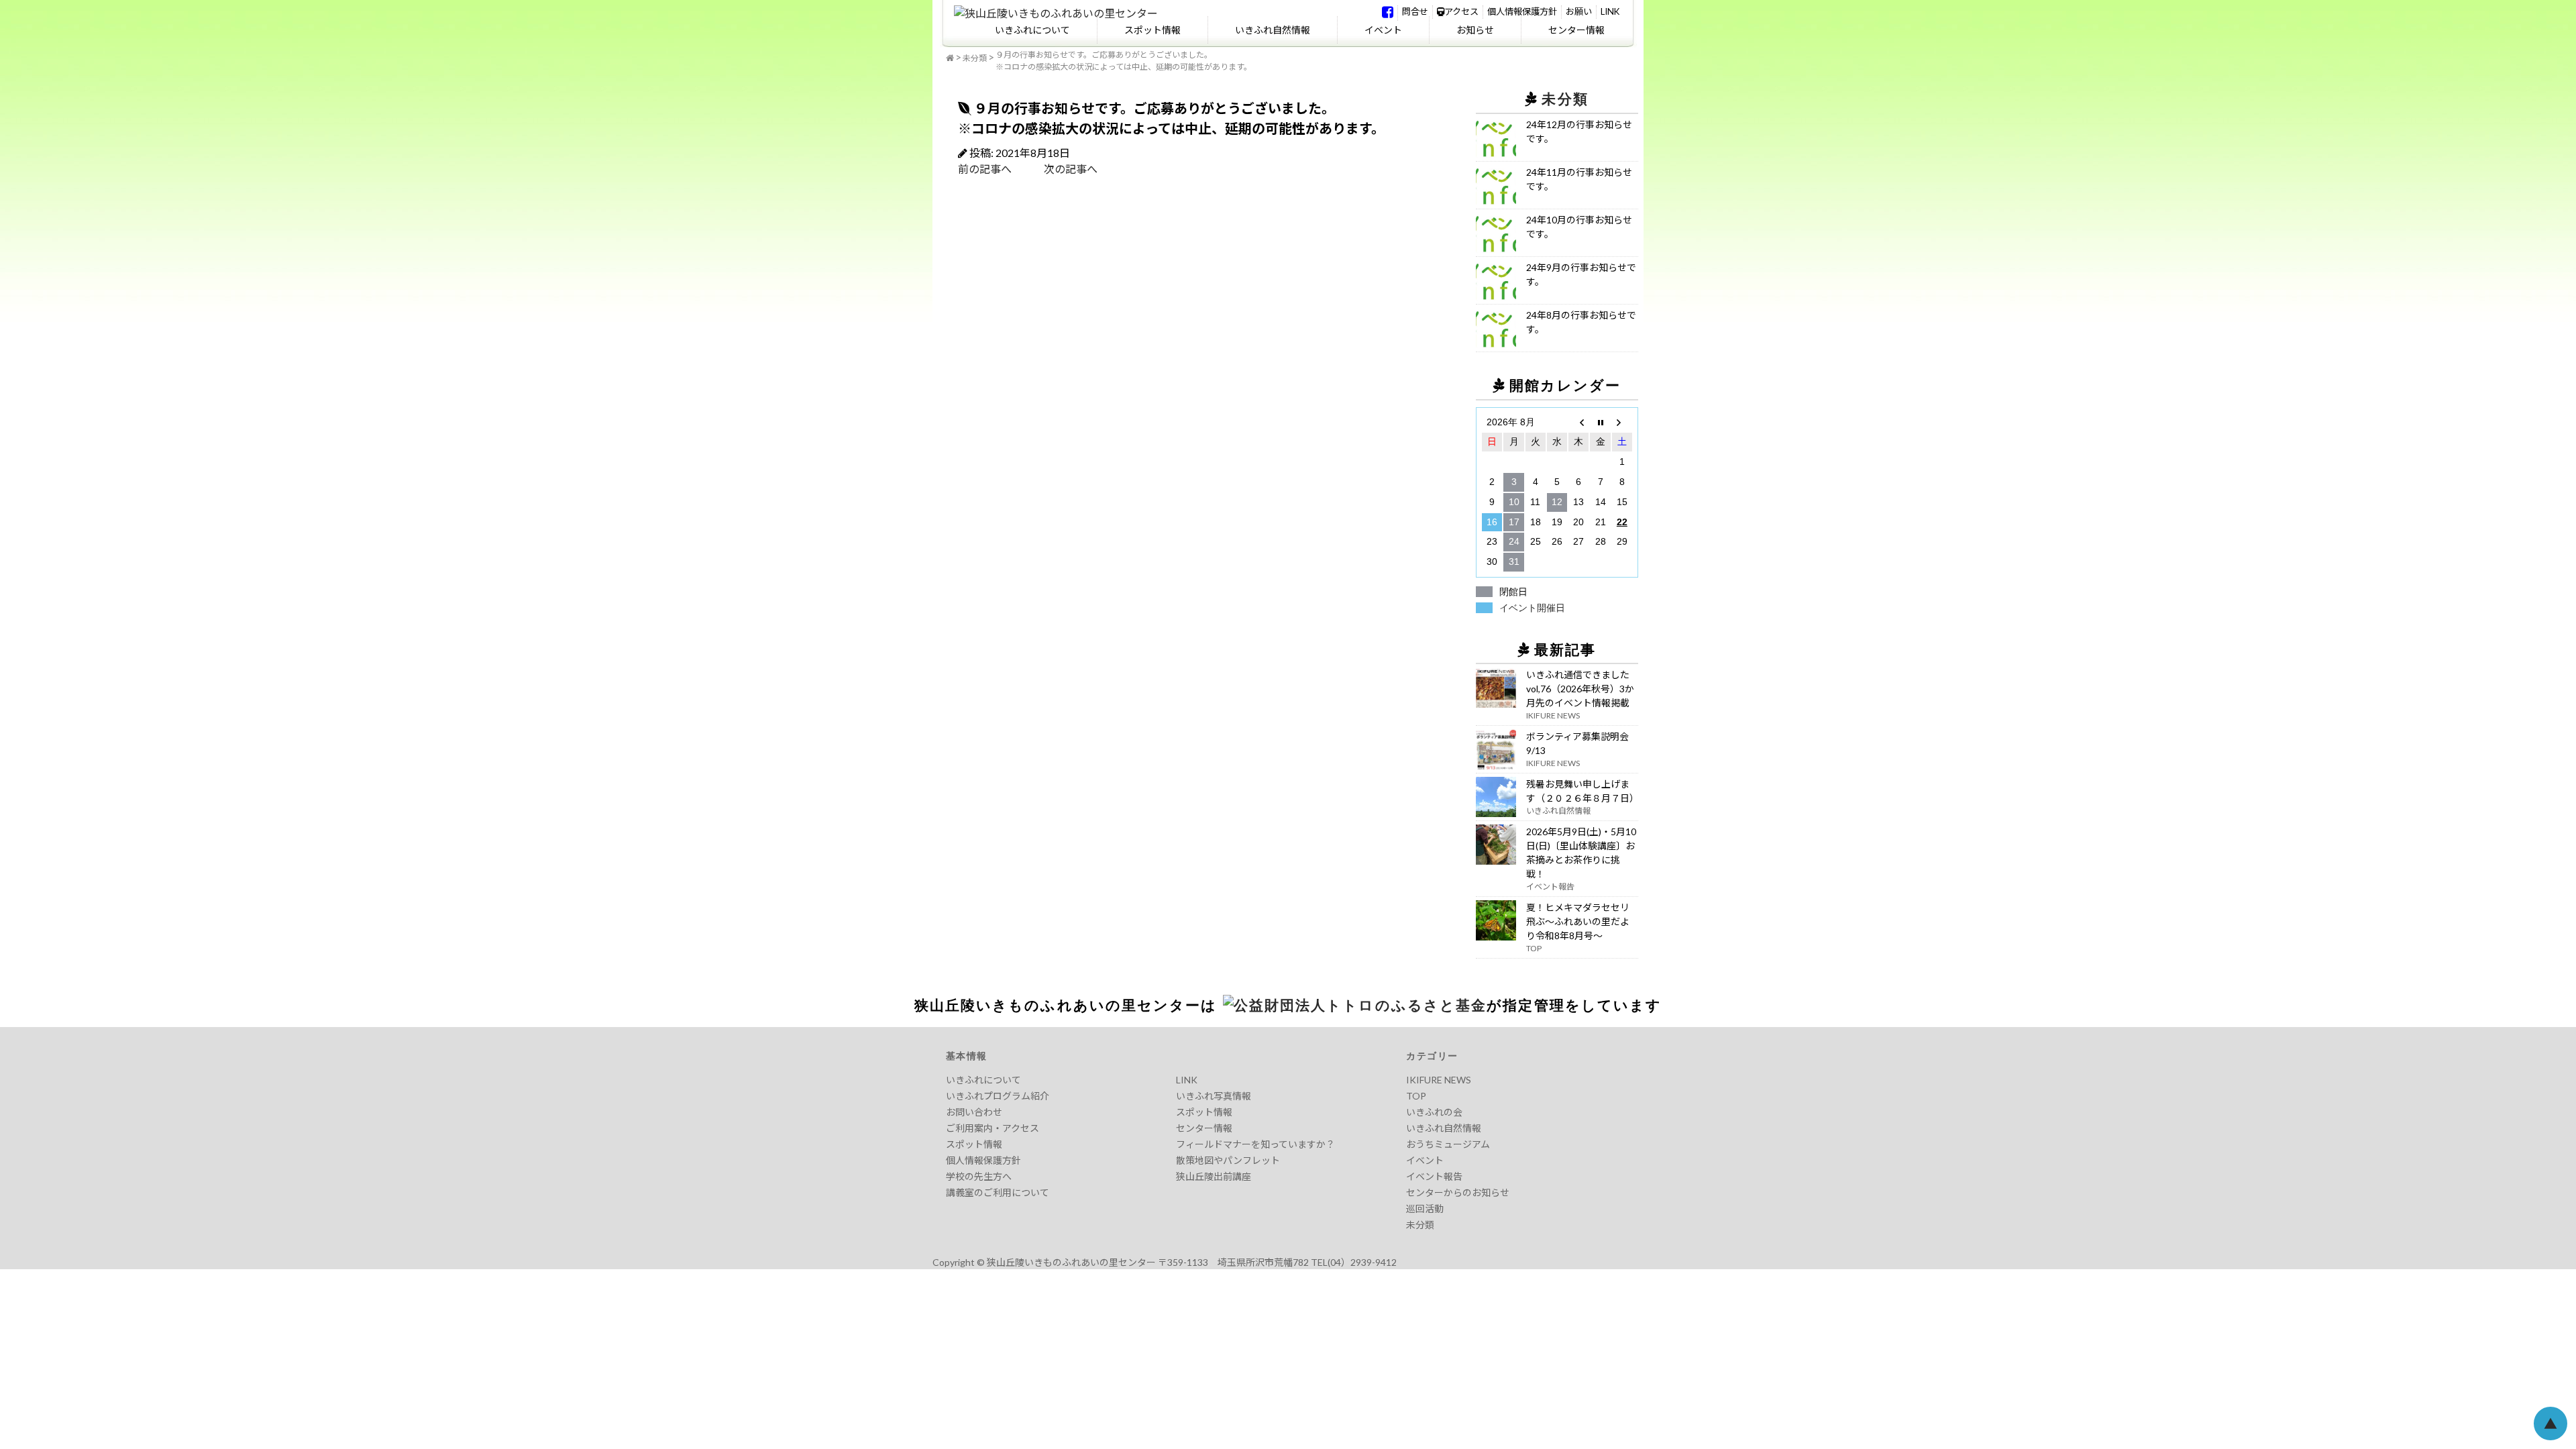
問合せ (1415, 11)
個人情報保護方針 (1522, 11)
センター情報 (1576, 30)
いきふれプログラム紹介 (998, 1096)
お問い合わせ (974, 1112)
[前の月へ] (1578, 423)
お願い (1579, 11)
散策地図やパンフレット (1228, 1160)
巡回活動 (1425, 1209)
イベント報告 (1434, 1176)
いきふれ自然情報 (1273, 30)
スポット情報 (1152, 30)
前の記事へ (985, 169)
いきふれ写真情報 (1214, 1096)
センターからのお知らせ (1458, 1192)
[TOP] (950, 58)
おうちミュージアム (1448, 1144)
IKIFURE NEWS (1439, 1080)
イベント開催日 (1532, 608)
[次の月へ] (1622, 423)
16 (1492, 522)
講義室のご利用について (998, 1192)
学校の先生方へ (979, 1176)
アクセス (1461, 11)
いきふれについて (1032, 30)
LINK (1610, 11)
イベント (1383, 30)
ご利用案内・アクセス (992, 1128)
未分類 (975, 58)
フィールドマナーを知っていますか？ (1255, 1144)
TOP (1416, 1096)
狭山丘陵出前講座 (1214, 1176)
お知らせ (1475, 30)
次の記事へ (1055, 169)
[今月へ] (1600, 423)
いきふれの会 (1434, 1112)
